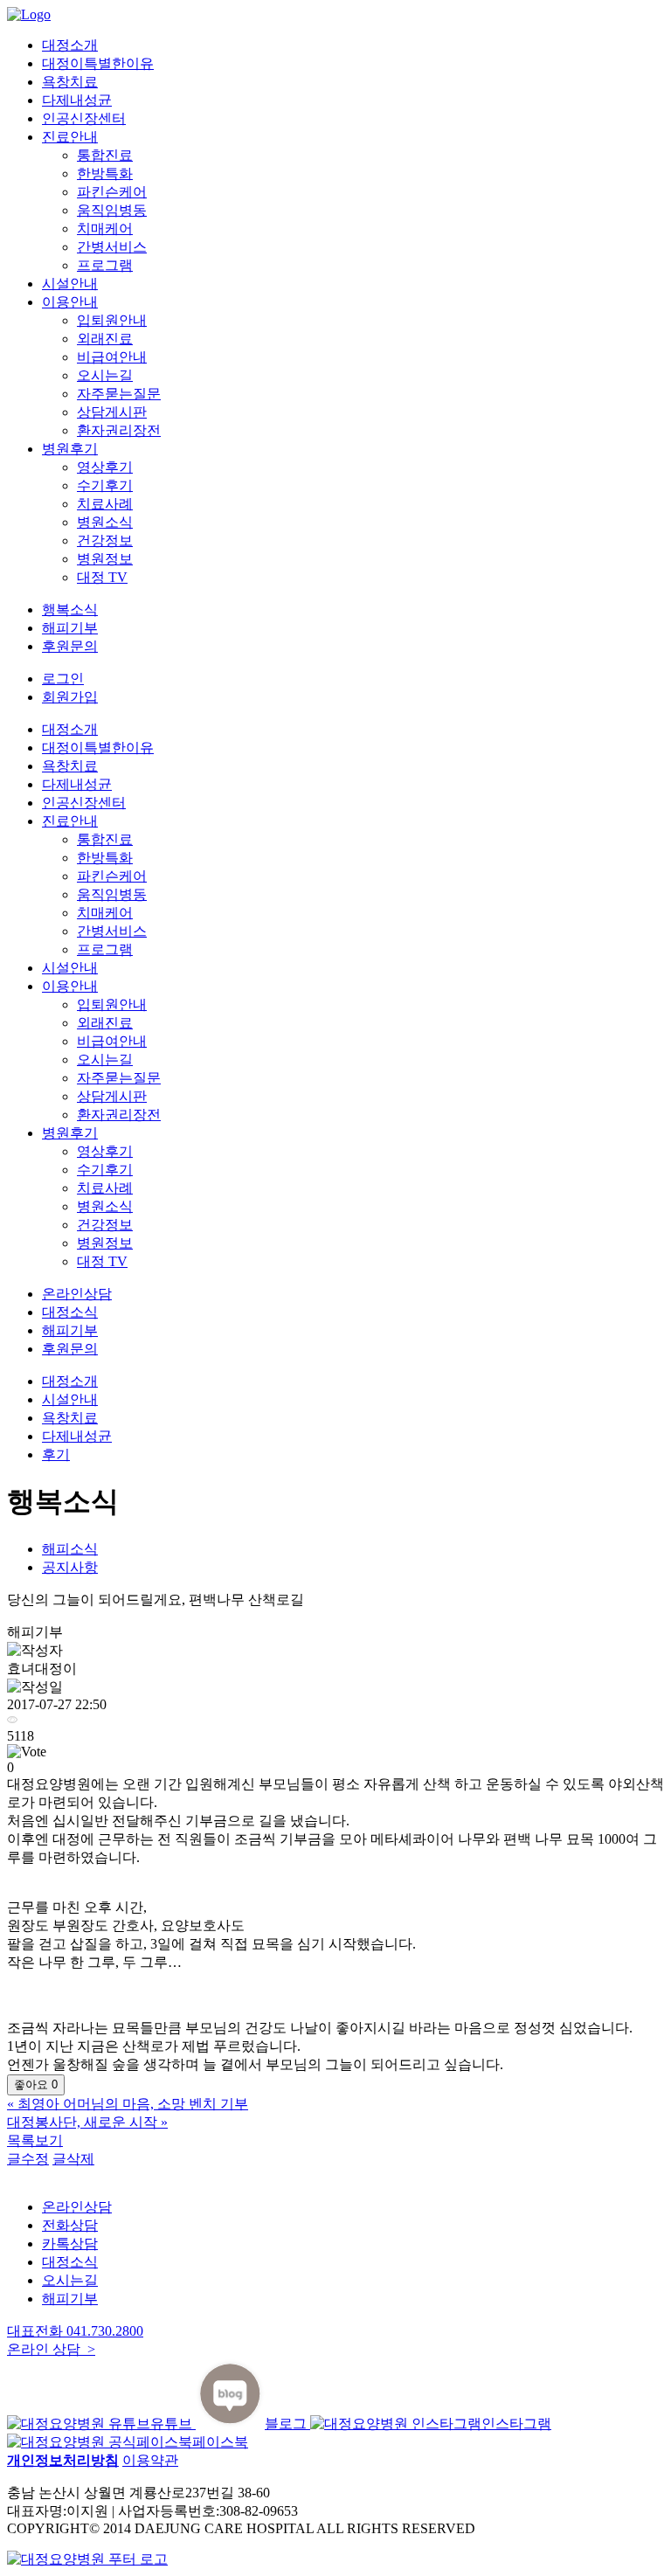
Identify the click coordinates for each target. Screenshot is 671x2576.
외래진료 (105, 339)
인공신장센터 (84, 118)
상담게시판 (112, 412)
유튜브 (173, 2424)
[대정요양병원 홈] (87, 2559)
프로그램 (105, 265)
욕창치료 (70, 82)
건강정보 (105, 540)
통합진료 (105, 155)
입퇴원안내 (112, 320)
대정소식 (70, 1312)
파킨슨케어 (112, 192)
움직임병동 (112, 210)
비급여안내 (112, 357)
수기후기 (105, 485)
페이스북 (220, 2442)
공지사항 (70, 1567)
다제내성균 (77, 100)
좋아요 (36, 2084)
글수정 (28, 2159)
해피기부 (70, 628)
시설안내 (70, 284)
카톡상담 (70, 2244)
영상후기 (105, 467)
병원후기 (70, 449)
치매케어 (105, 229)
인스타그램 (516, 2424)
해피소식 (70, 1549)
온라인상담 (77, 1294)
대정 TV (102, 577)
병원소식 (105, 522)
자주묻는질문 (119, 394)
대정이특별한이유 (98, 63)
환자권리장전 (119, 430)
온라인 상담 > (51, 2349)
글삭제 (73, 2159)
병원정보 (105, 559)
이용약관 (150, 2460)
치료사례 (105, 504)
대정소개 (70, 45)
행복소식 (70, 609)
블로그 (287, 2424)
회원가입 (70, 697)
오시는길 (105, 375)
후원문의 (70, 646)
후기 (56, 1454)
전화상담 (70, 2225)
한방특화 (105, 173)
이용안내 (70, 302)
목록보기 (35, 2140)
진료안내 (70, 137)
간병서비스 (112, 247)
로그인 (63, 679)
